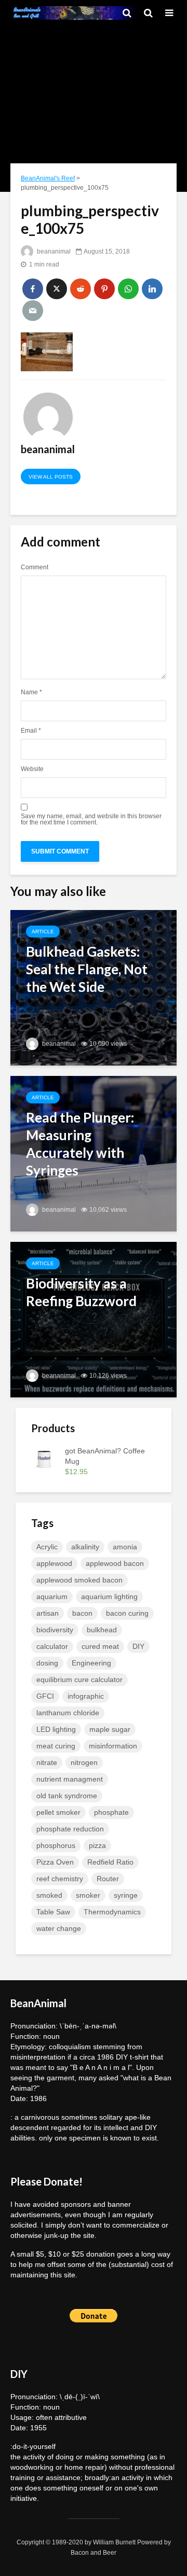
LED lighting (56, 1729)
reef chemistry (60, 1879)
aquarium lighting (109, 1597)
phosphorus (56, 1845)
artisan (48, 1613)
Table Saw (53, 1912)
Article (43, 932)
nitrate (47, 1762)
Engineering (91, 1663)
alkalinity (85, 1547)
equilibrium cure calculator (79, 1679)
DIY (138, 1646)
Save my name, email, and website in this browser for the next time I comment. (91, 819)
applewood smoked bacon (79, 1580)
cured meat (100, 1646)
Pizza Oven (55, 1862)
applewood (54, 1563)
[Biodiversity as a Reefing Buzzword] (94, 1319)
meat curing (56, 1746)
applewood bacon (115, 1563)
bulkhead (102, 1630)
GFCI (45, 1696)
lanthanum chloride (68, 1713)
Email (31, 731)
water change (59, 1928)
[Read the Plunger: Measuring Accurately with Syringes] (94, 1153)
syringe (126, 1895)
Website (32, 769)
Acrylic (47, 1547)
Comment (35, 567)
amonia (125, 1547)
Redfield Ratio (110, 1862)
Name (31, 692)
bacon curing (127, 1613)
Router (108, 1879)
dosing (47, 1663)
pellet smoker (58, 1812)
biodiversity (55, 1630)
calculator (52, 1646)
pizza (97, 1845)
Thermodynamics (112, 1912)
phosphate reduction (70, 1829)
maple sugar (110, 1729)
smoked (49, 1895)
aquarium (52, 1597)
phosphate (111, 1812)
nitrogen (84, 1762)
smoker (88, 1895)
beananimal (53, 251)
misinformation (113, 1746)
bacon (82, 1613)
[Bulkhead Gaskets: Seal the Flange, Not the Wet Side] (94, 987)
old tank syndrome (67, 1796)
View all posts (51, 477)
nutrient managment (70, 1779)
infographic (86, 1696)
